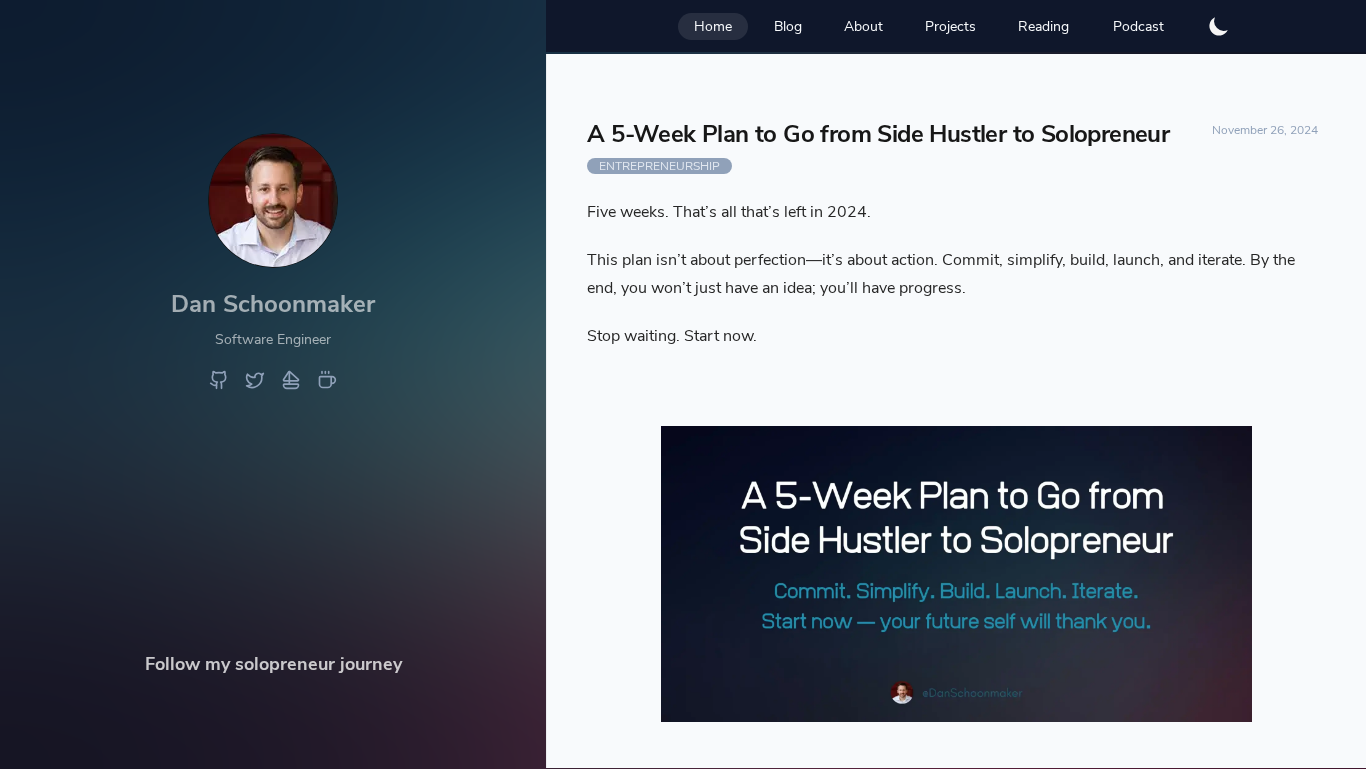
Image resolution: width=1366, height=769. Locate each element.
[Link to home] (273, 260)
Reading (1043, 26)
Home (713, 26)
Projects (950, 26)
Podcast (1138, 26)
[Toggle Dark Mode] (1219, 26)
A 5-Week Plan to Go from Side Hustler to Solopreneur (878, 134)
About (863, 26)
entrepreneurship (659, 166)
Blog (788, 26)
